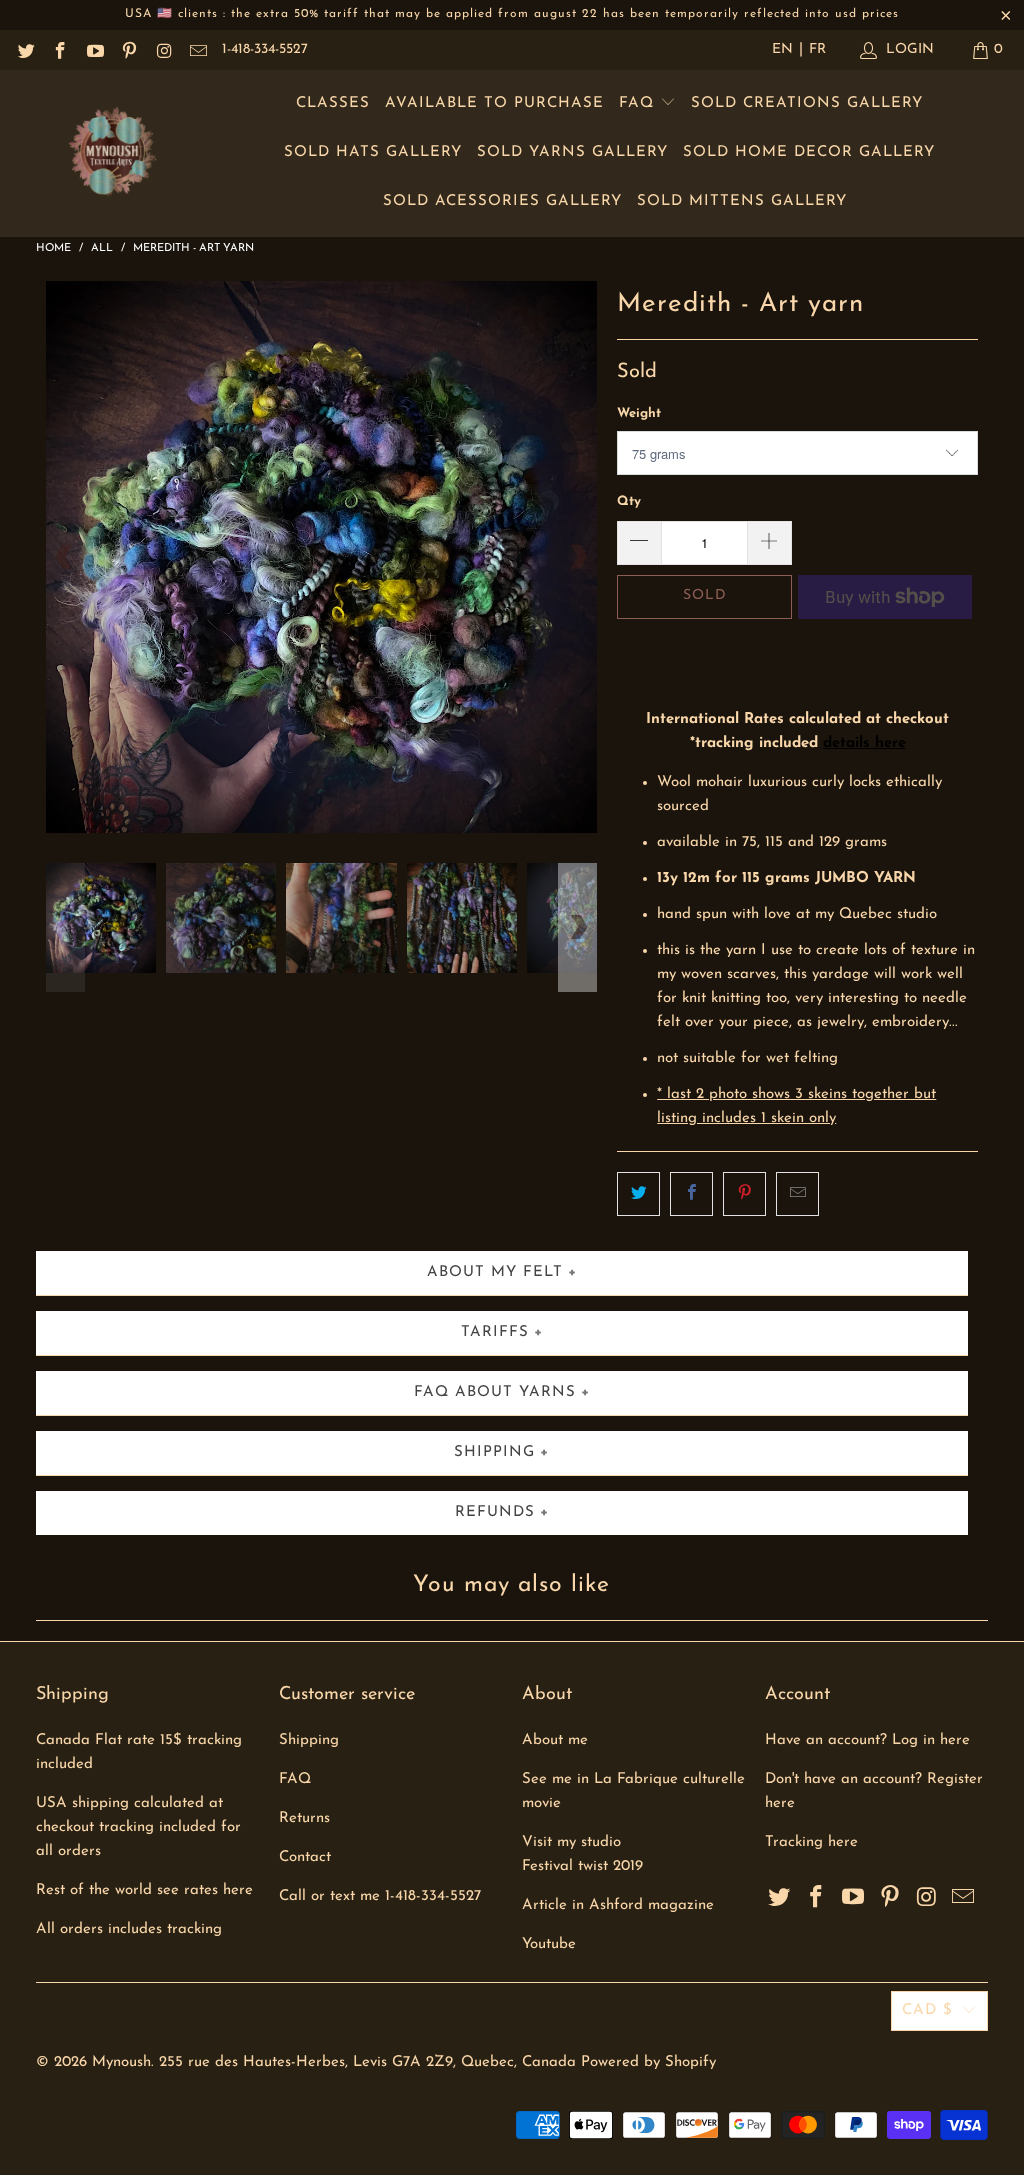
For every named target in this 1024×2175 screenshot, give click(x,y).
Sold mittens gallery (742, 201)
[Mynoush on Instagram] (163, 49)
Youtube (549, 1944)
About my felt (495, 1272)
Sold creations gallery (807, 103)
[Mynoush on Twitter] (25, 49)
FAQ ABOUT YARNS (495, 1392)
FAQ (639, 103)
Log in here (931, 1740)
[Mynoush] (112, 153)
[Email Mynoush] (198, 49)
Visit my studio (571, 1842)
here (843, 1842)
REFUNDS (495, 1512)
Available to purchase (494, 103)
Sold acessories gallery (502, 201)
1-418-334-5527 (265, 49)
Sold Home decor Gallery (809, 152)
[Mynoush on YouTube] (94, 49)
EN (782, 49)
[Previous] (65, 557)
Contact (305, 1857)
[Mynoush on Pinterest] (129, 49)
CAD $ (927, 2010)
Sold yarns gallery (572, 152)
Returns (304, 1818)
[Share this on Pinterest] (744, 1194)
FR (817, 49)
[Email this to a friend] (797, 1194)
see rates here (205, 1890)
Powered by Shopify (648, 2062)
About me (555, 1740)
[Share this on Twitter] (638, 1194)
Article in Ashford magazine (618, 1905)
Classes (333, 103)
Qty (629, 501)
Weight (639, 413)
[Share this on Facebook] (691, 1194)
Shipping (309, 1740)
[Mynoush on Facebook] (60, 49)
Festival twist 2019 (582, 1866)
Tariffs (495, 1332)
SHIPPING (494, 1452)
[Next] (578, 557)
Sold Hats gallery (373, 152)
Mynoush (121, 2062)
